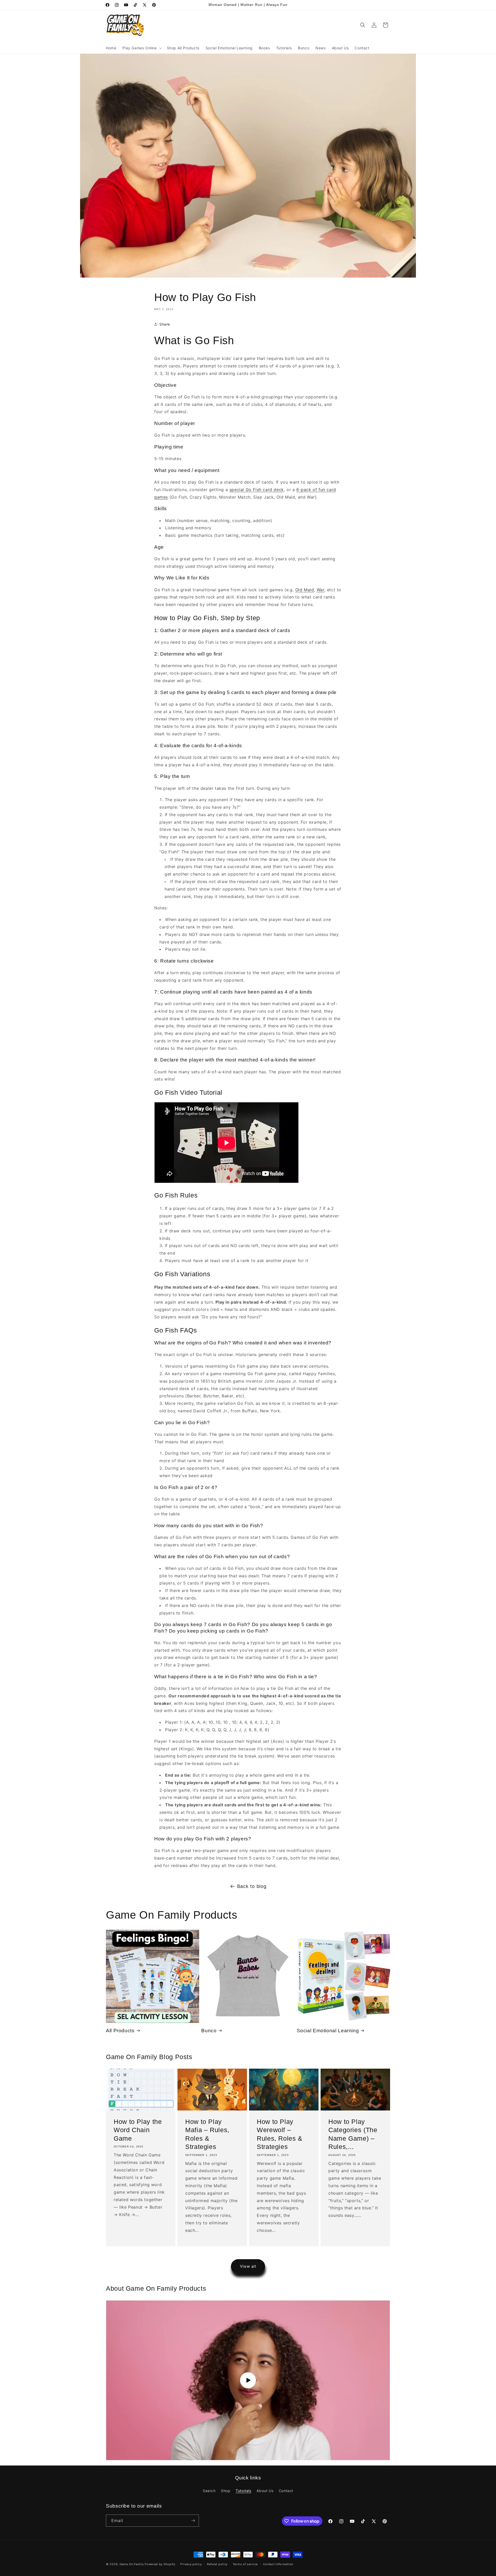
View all (248, 2266)
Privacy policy (191, 2564)
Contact (286, 2491)
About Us (265, 2491)
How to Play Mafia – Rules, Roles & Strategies (207, 2134)
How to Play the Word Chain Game (138, 2130)
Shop (226, 2491)
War (321, 590)
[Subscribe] (193, 2521)
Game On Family (132, 2564)
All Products (120, 2031)
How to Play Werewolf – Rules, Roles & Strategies (280, 2134)
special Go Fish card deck (257, 490)
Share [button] (165, 324)
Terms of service (245, 2564)
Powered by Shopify (160, 2564)
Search (209, 2491)
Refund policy (217, 2564)
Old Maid (305, 590)
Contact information (278, 2564)
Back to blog (252, 1886)
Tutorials (243, 2491)
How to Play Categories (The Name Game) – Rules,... (353, 2134)
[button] (141, 48)
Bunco (209, 2031)
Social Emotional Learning (328, 2031)
